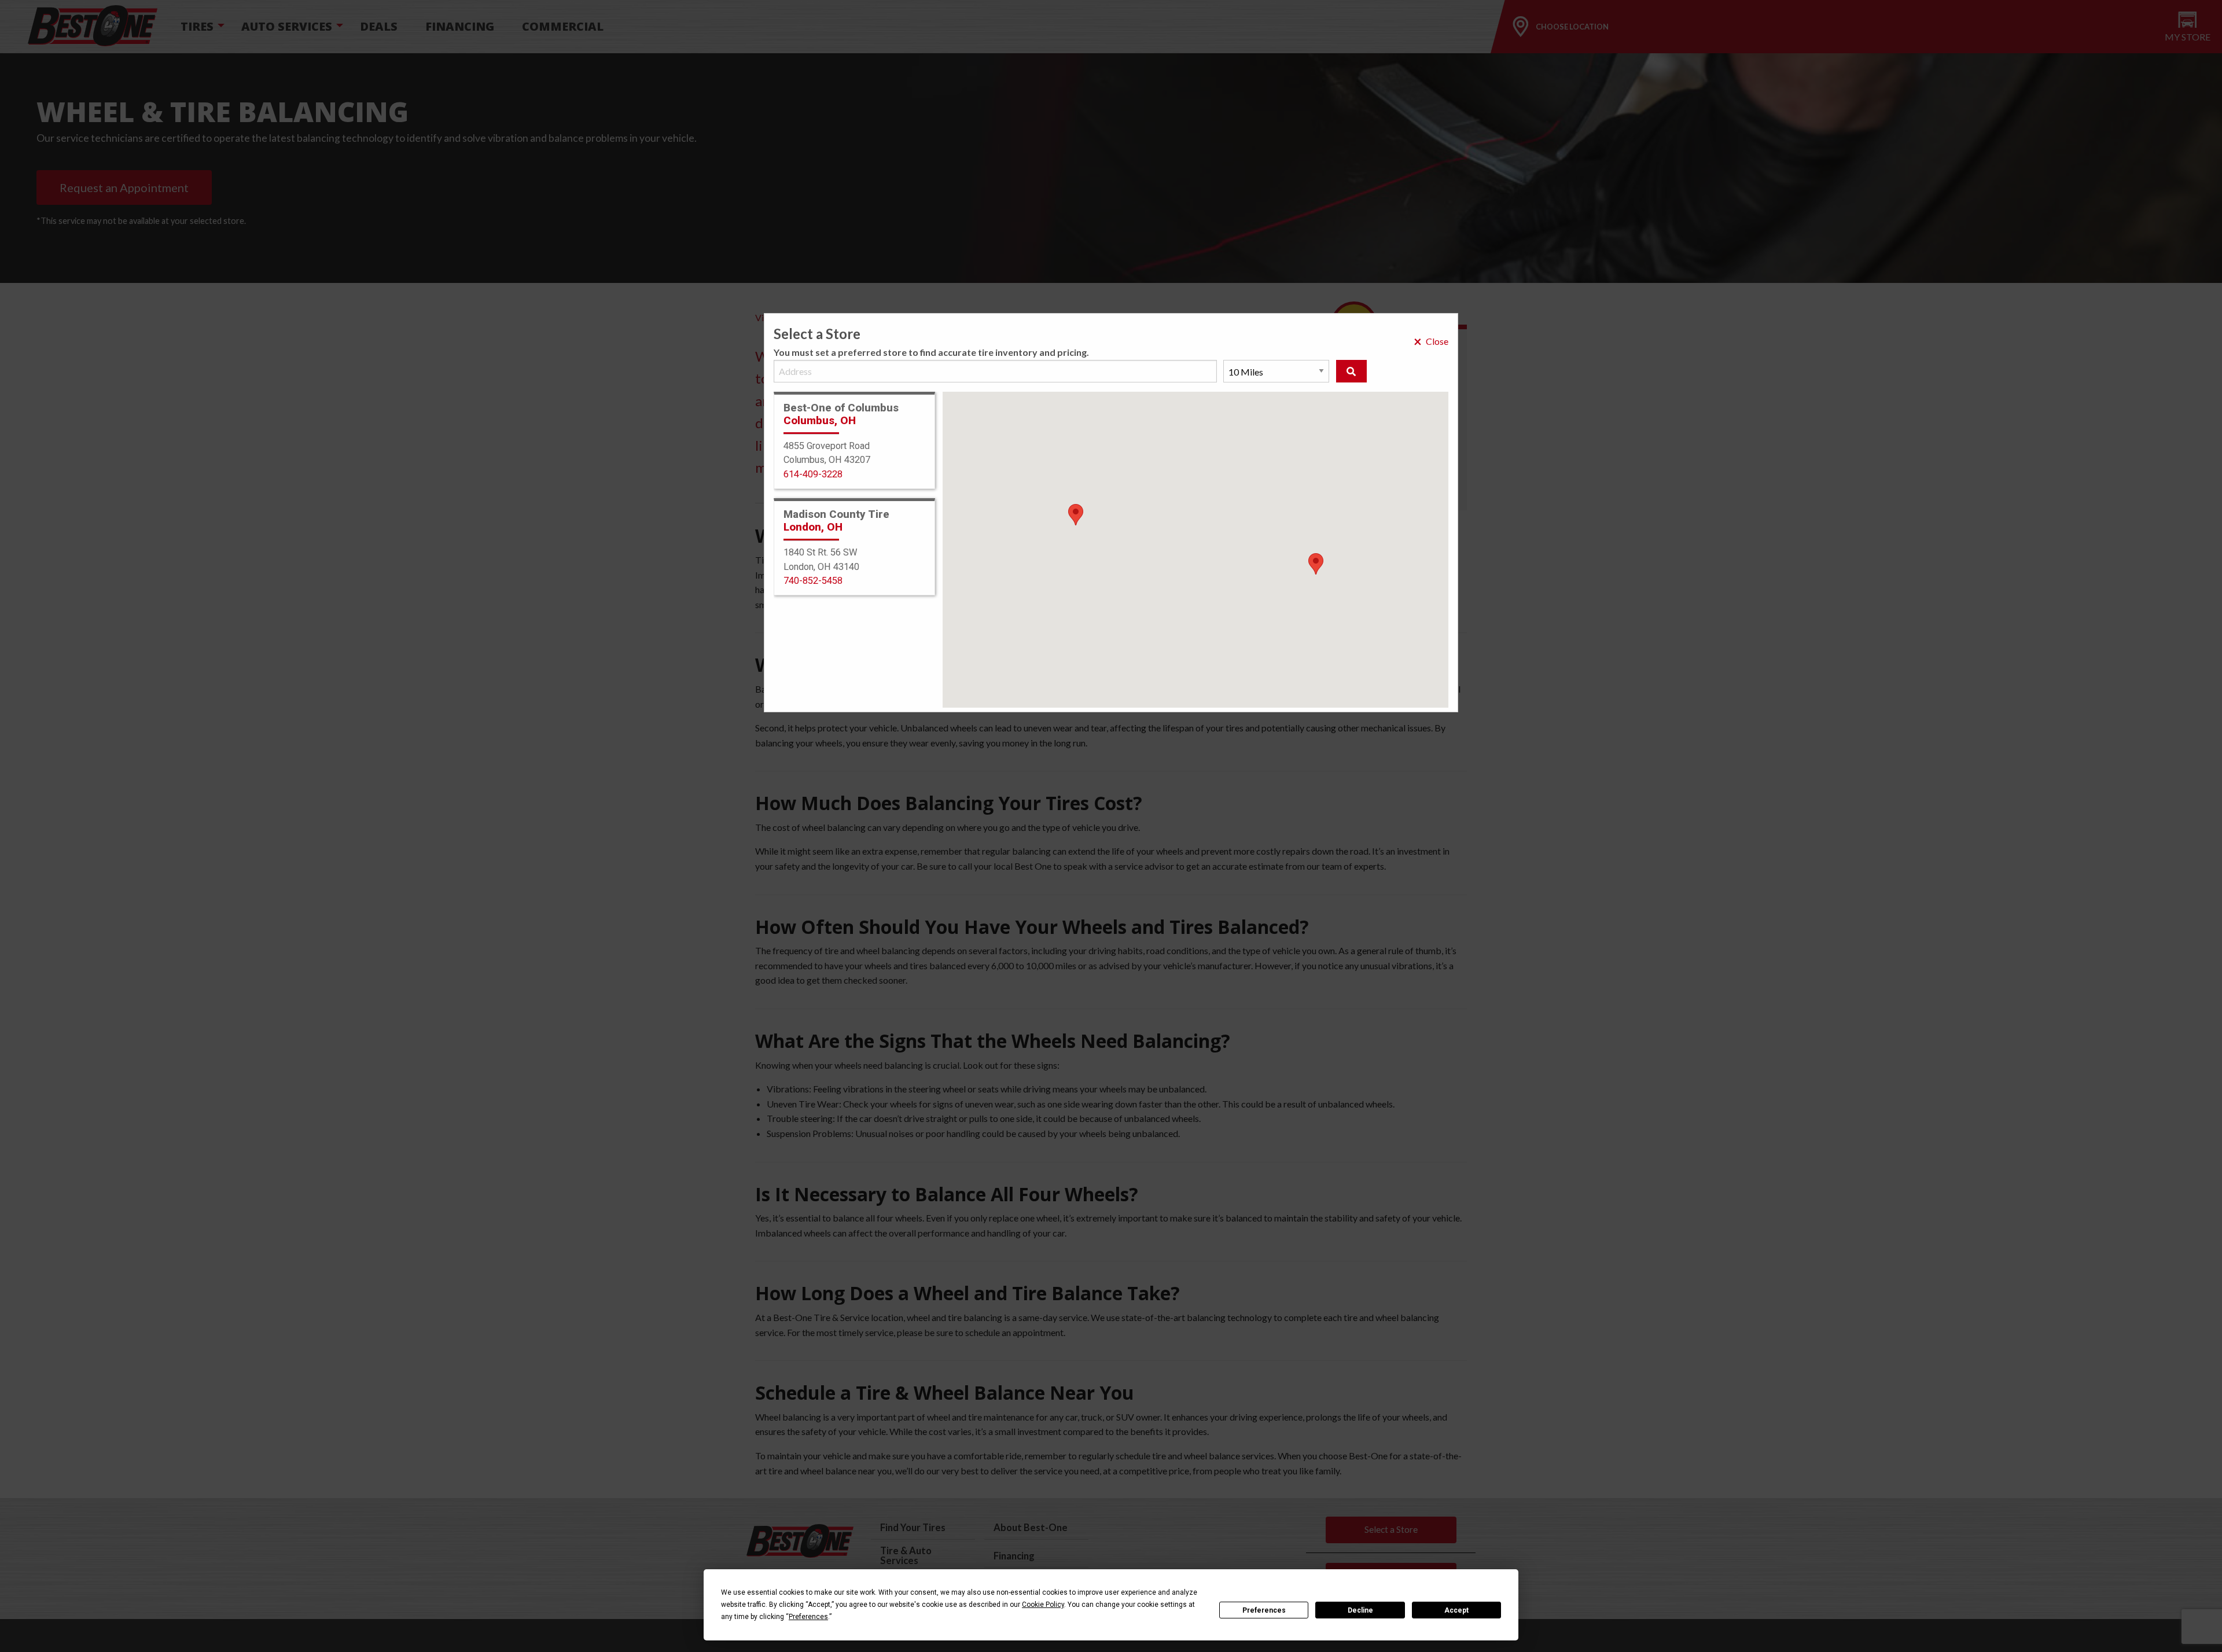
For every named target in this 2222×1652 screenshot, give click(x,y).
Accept (1456, 1610)
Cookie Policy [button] (1043, 1605)
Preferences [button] (808, 1617)
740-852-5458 (813, 581)
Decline (1360, 1610)
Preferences (1264, 1610)
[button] (1316, 564)
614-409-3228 (813, 474)
